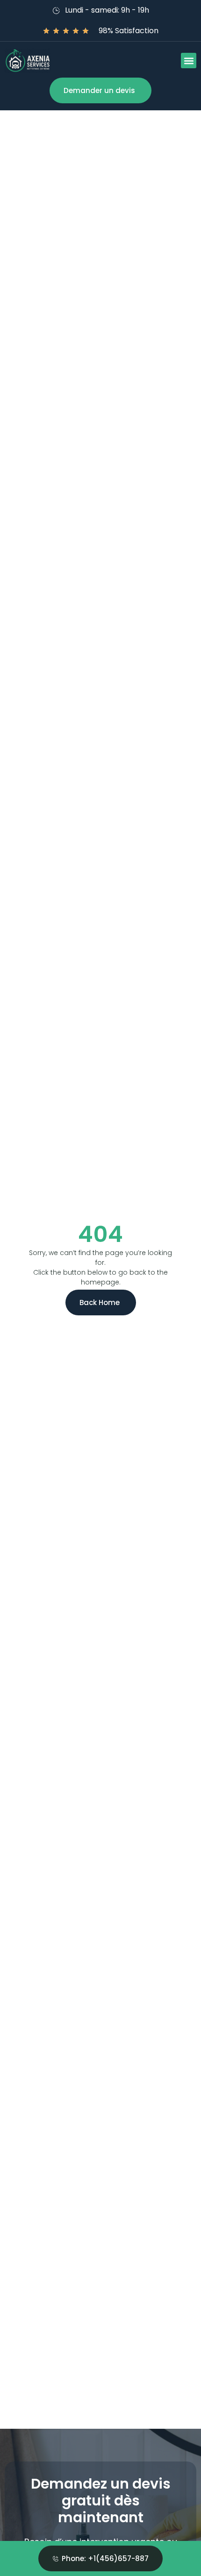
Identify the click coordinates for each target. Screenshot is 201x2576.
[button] (189, 61)
